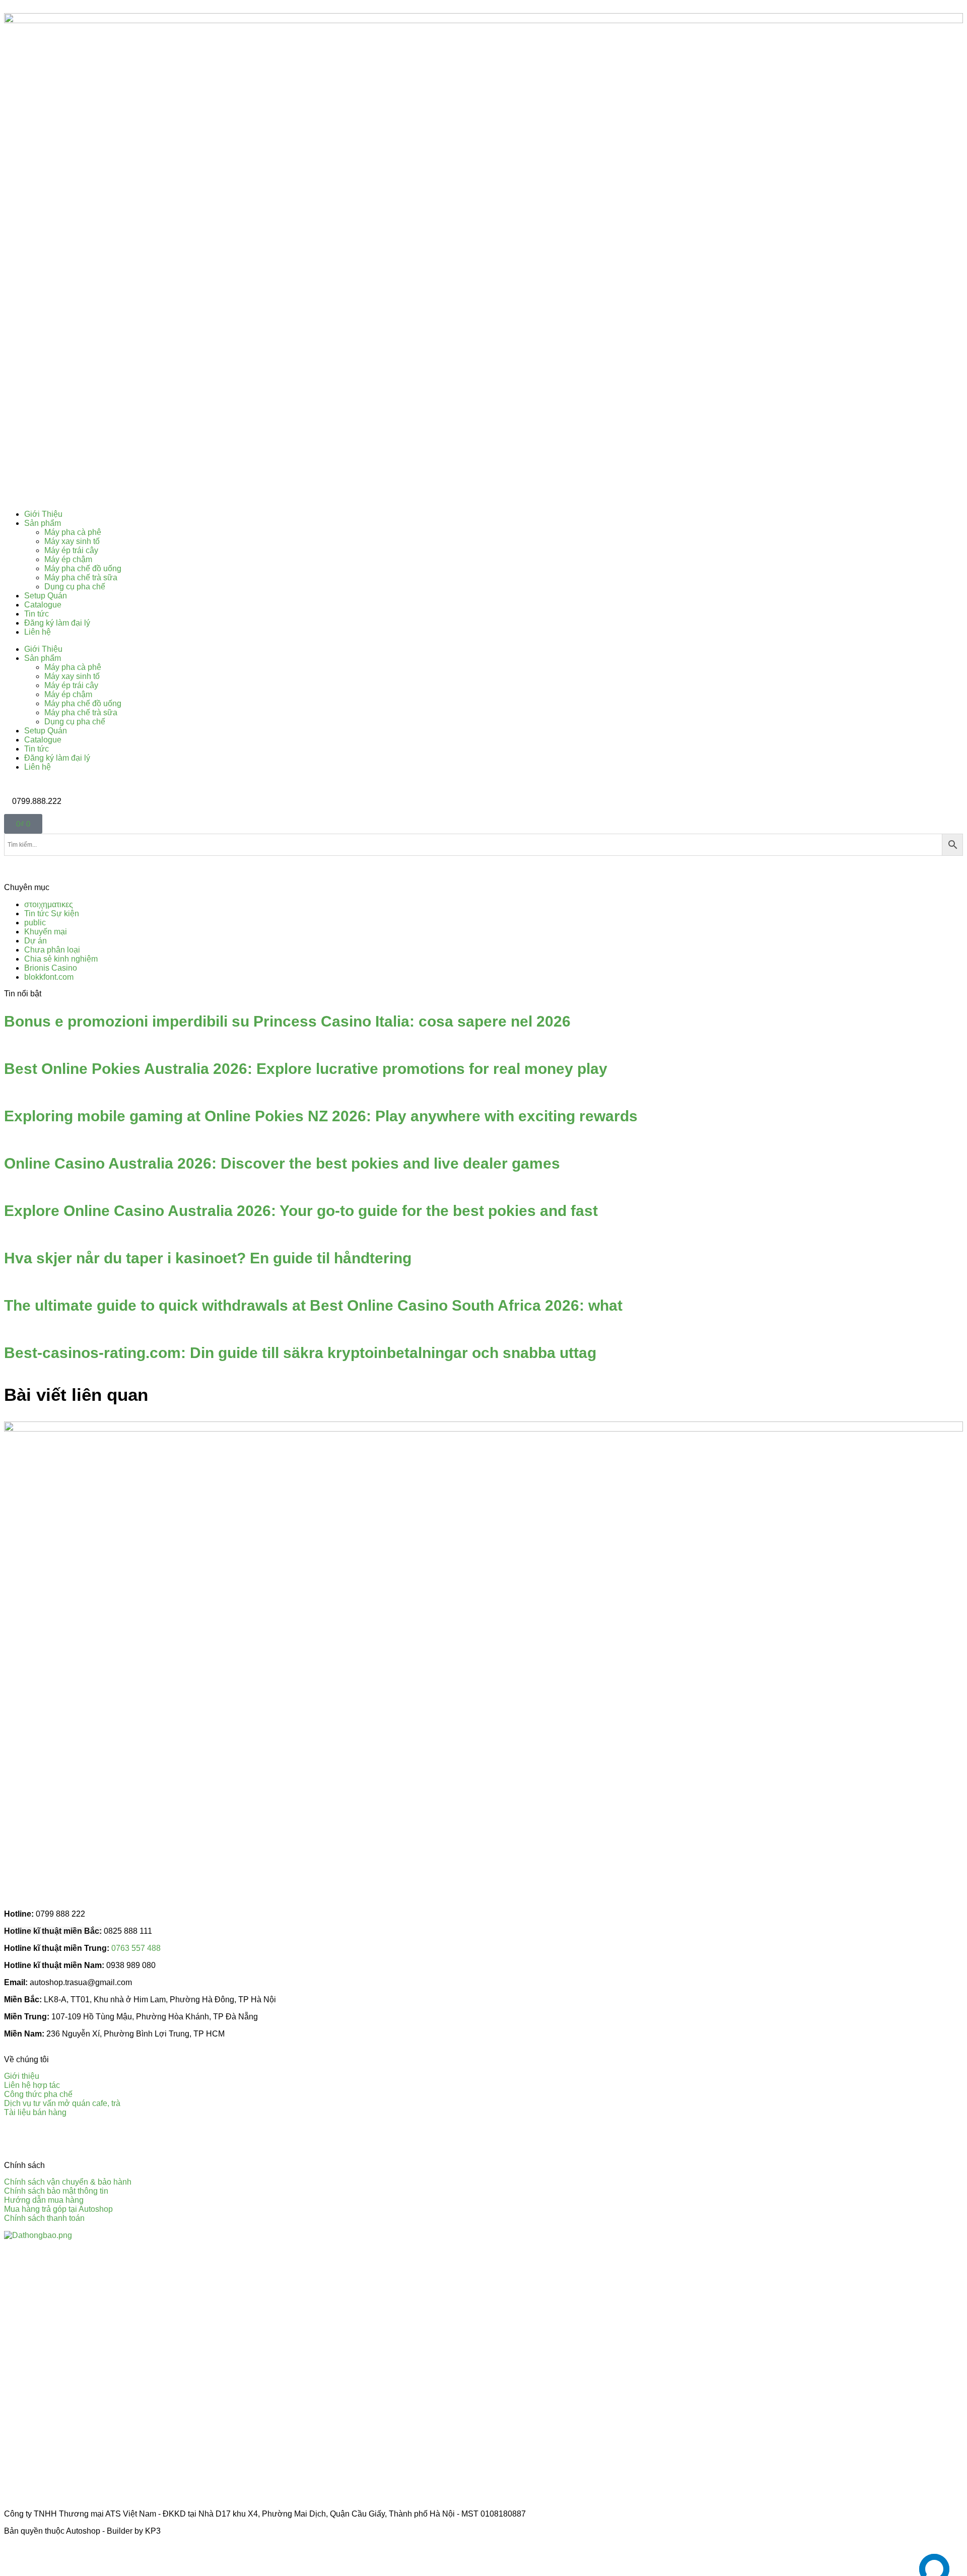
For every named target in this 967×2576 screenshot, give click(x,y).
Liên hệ (38, 632)
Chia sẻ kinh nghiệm (61, 959)
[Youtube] (44, 2138)
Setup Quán (46, 596)
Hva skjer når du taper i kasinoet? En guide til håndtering (208, 1258)
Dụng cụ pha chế (75, 587)
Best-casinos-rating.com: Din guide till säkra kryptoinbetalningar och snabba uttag (300, 1353)
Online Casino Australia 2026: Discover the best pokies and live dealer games (282, 1163)
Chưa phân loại (52, 950)
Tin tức (37, 614)
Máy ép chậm (68, 559)
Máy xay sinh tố (72, 541)
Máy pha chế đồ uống (83, 568)
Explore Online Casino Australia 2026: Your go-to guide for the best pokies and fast (301, 1211)
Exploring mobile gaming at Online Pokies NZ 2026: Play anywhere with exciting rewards (321, 1116)
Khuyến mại (46, 932)
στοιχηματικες (49, 904)
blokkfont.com (49, 977)
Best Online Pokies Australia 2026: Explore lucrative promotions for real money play (306, 1069)
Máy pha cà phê (73, 532)
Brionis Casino (51, 968)
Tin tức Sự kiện (52, 913)
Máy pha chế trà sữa (81, 578)
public (35, 923)
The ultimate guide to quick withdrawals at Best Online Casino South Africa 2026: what (313, 1305)
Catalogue (43, 605)
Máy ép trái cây (71, 550)
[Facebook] (17, 2138)
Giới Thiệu (43, 514)
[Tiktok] (71, 2138)
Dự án (36, 941)
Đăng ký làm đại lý (57, 623)
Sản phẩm (43, 523)
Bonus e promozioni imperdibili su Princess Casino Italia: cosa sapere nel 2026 (287, 1021)
